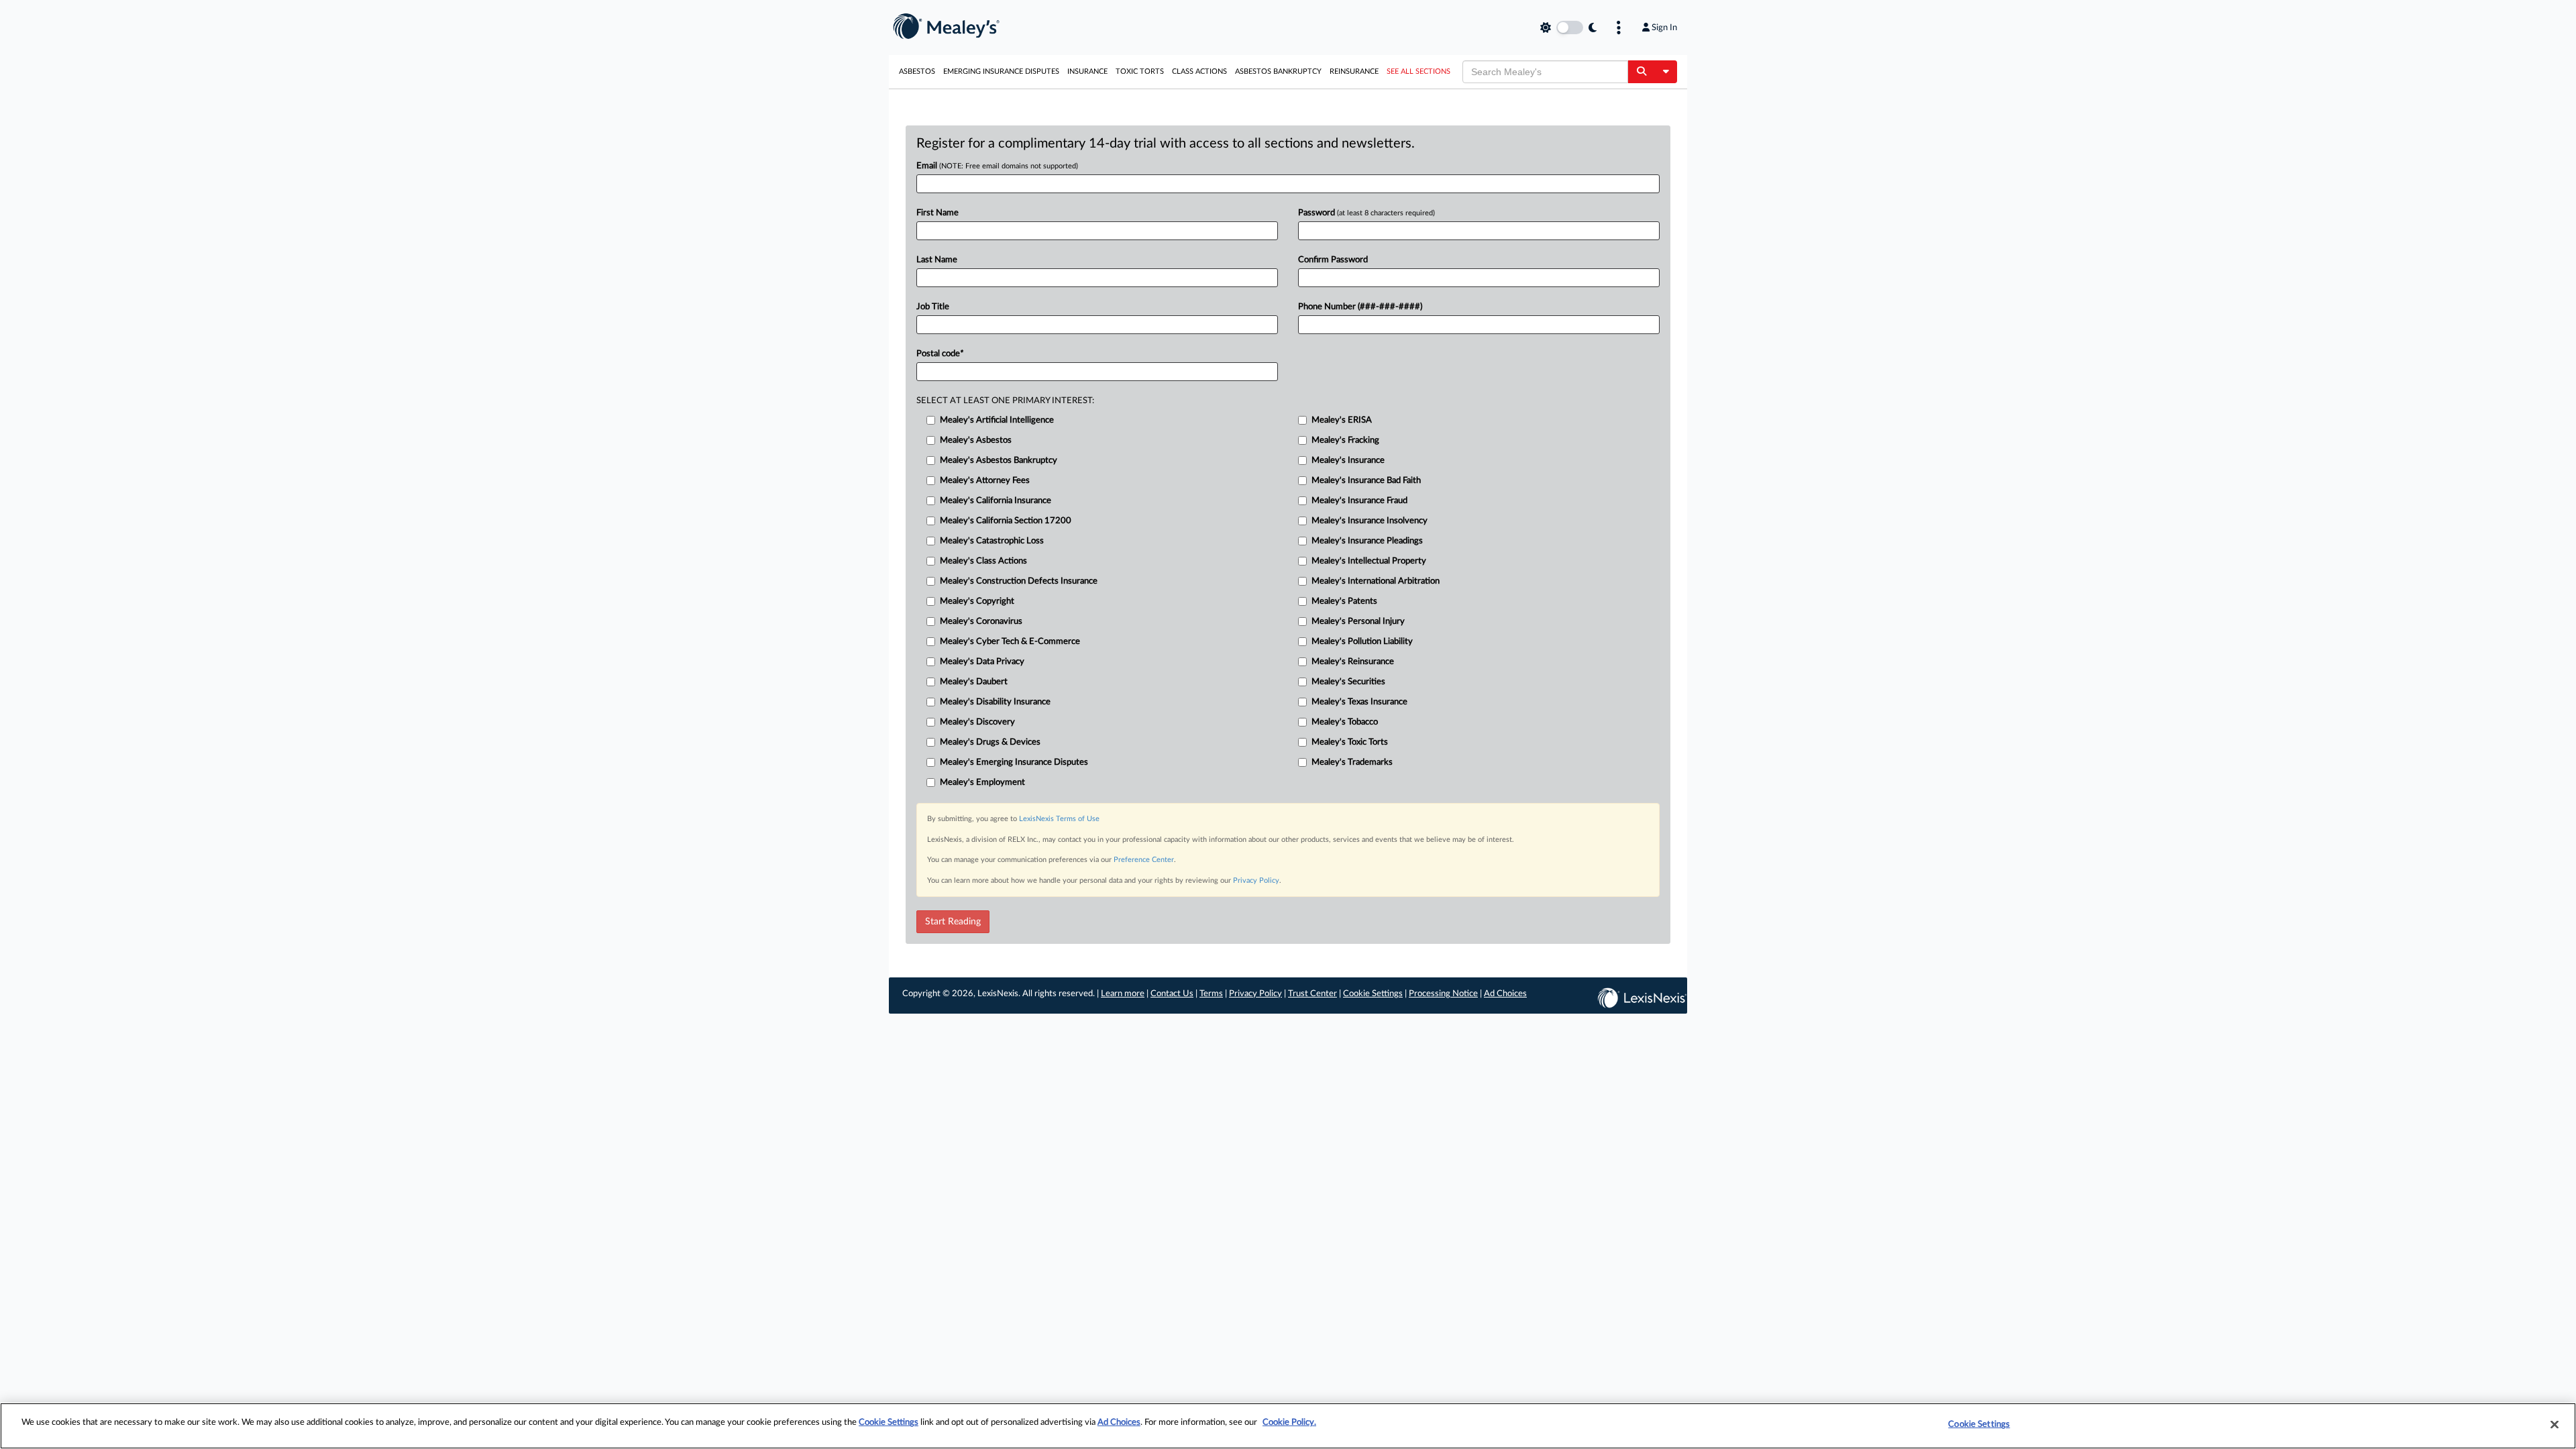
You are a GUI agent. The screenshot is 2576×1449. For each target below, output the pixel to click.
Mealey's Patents (1344, 601)
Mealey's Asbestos (976, 440)
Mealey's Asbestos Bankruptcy (999, 461)
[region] (1288, 1426)
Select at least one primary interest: (1005, 401)
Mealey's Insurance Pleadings (1367, 541)
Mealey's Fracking (1345, 440)
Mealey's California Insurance (996, 501)
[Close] (2555, 1424)
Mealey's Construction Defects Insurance (1019, 581)
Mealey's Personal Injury (1358, 622)
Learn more (1123, 994)
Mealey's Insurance (1348, 461)
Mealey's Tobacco (1345, 722)
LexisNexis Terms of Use (1059, 819)
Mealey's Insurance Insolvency (1370, 521)
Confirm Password (1333, 260)
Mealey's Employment (982, 783)
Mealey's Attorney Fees (985, 481)
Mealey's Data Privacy (982, 662)
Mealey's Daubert (974, 682)
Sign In (1664, 28)
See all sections (1418, 71)
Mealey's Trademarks (1352, 762)
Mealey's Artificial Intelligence (997, 420)
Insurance (1087, 71)
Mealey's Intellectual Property (1369, 561)
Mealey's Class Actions (983, 561)
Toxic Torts (1140, 71)
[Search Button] (1641, 72)
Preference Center (1144, 860)
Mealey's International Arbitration (1376, 581)
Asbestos (917, 71)
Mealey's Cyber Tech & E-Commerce (1010, 642)
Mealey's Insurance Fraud (1359, 501)
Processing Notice (1443, 994)
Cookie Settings (1373, 994)
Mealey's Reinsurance (1353, 662)
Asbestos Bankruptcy (1278, 71)
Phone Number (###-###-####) (1360, 307)
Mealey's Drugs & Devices (990, 742)
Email (997, 166)
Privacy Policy (1256, 880)
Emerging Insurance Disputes (1001, 71)
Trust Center (1312, 994)
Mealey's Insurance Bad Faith (1366, 481)
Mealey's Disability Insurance (995, 702)
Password (1366, 213)
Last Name (937, 260)
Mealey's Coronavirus (981, 622)
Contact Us (1172, 994)
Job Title (933, 307)
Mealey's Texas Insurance (1359, 702)
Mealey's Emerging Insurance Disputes (1014, 762)
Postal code (940, 354)
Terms (1211, 994)
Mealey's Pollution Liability (1362, 642)
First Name (937, 213)
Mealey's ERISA (1342, 420)
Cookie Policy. (1289, 1423)
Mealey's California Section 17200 (1006, 521)
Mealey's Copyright (977, 601)
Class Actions (1199, 71)
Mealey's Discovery (977, 722)
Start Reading (953, 922)
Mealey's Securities (1348, 682)
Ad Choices (1505, 994)
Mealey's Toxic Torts (1350, 742)
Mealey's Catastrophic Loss (992, 541)
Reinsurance (1354, 71)
